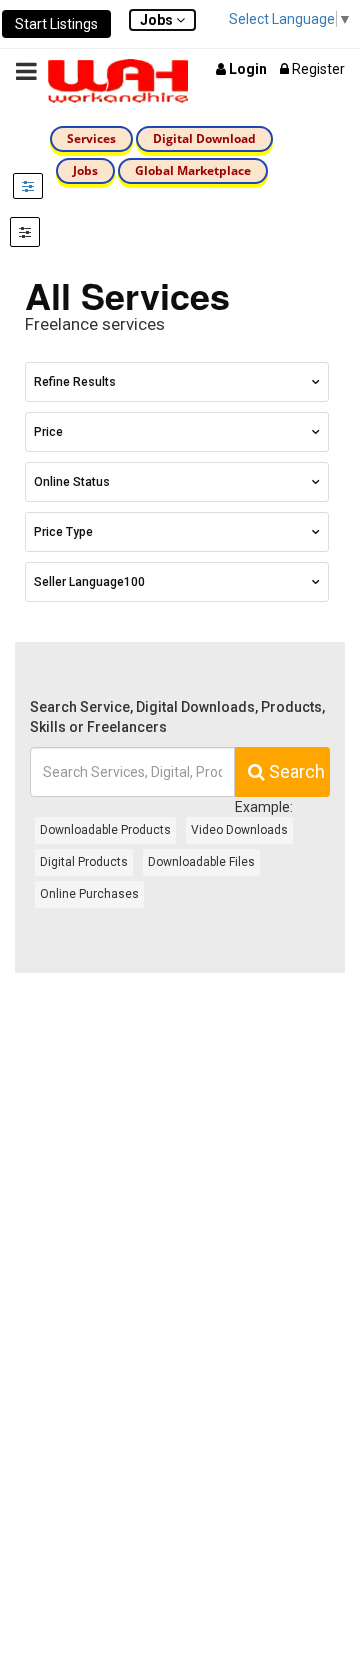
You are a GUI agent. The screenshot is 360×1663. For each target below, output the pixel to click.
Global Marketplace (193, 170)
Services (91, 138)
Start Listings (56, 24)
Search (295, 771)
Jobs (85, 170)
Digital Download (204, 138)
